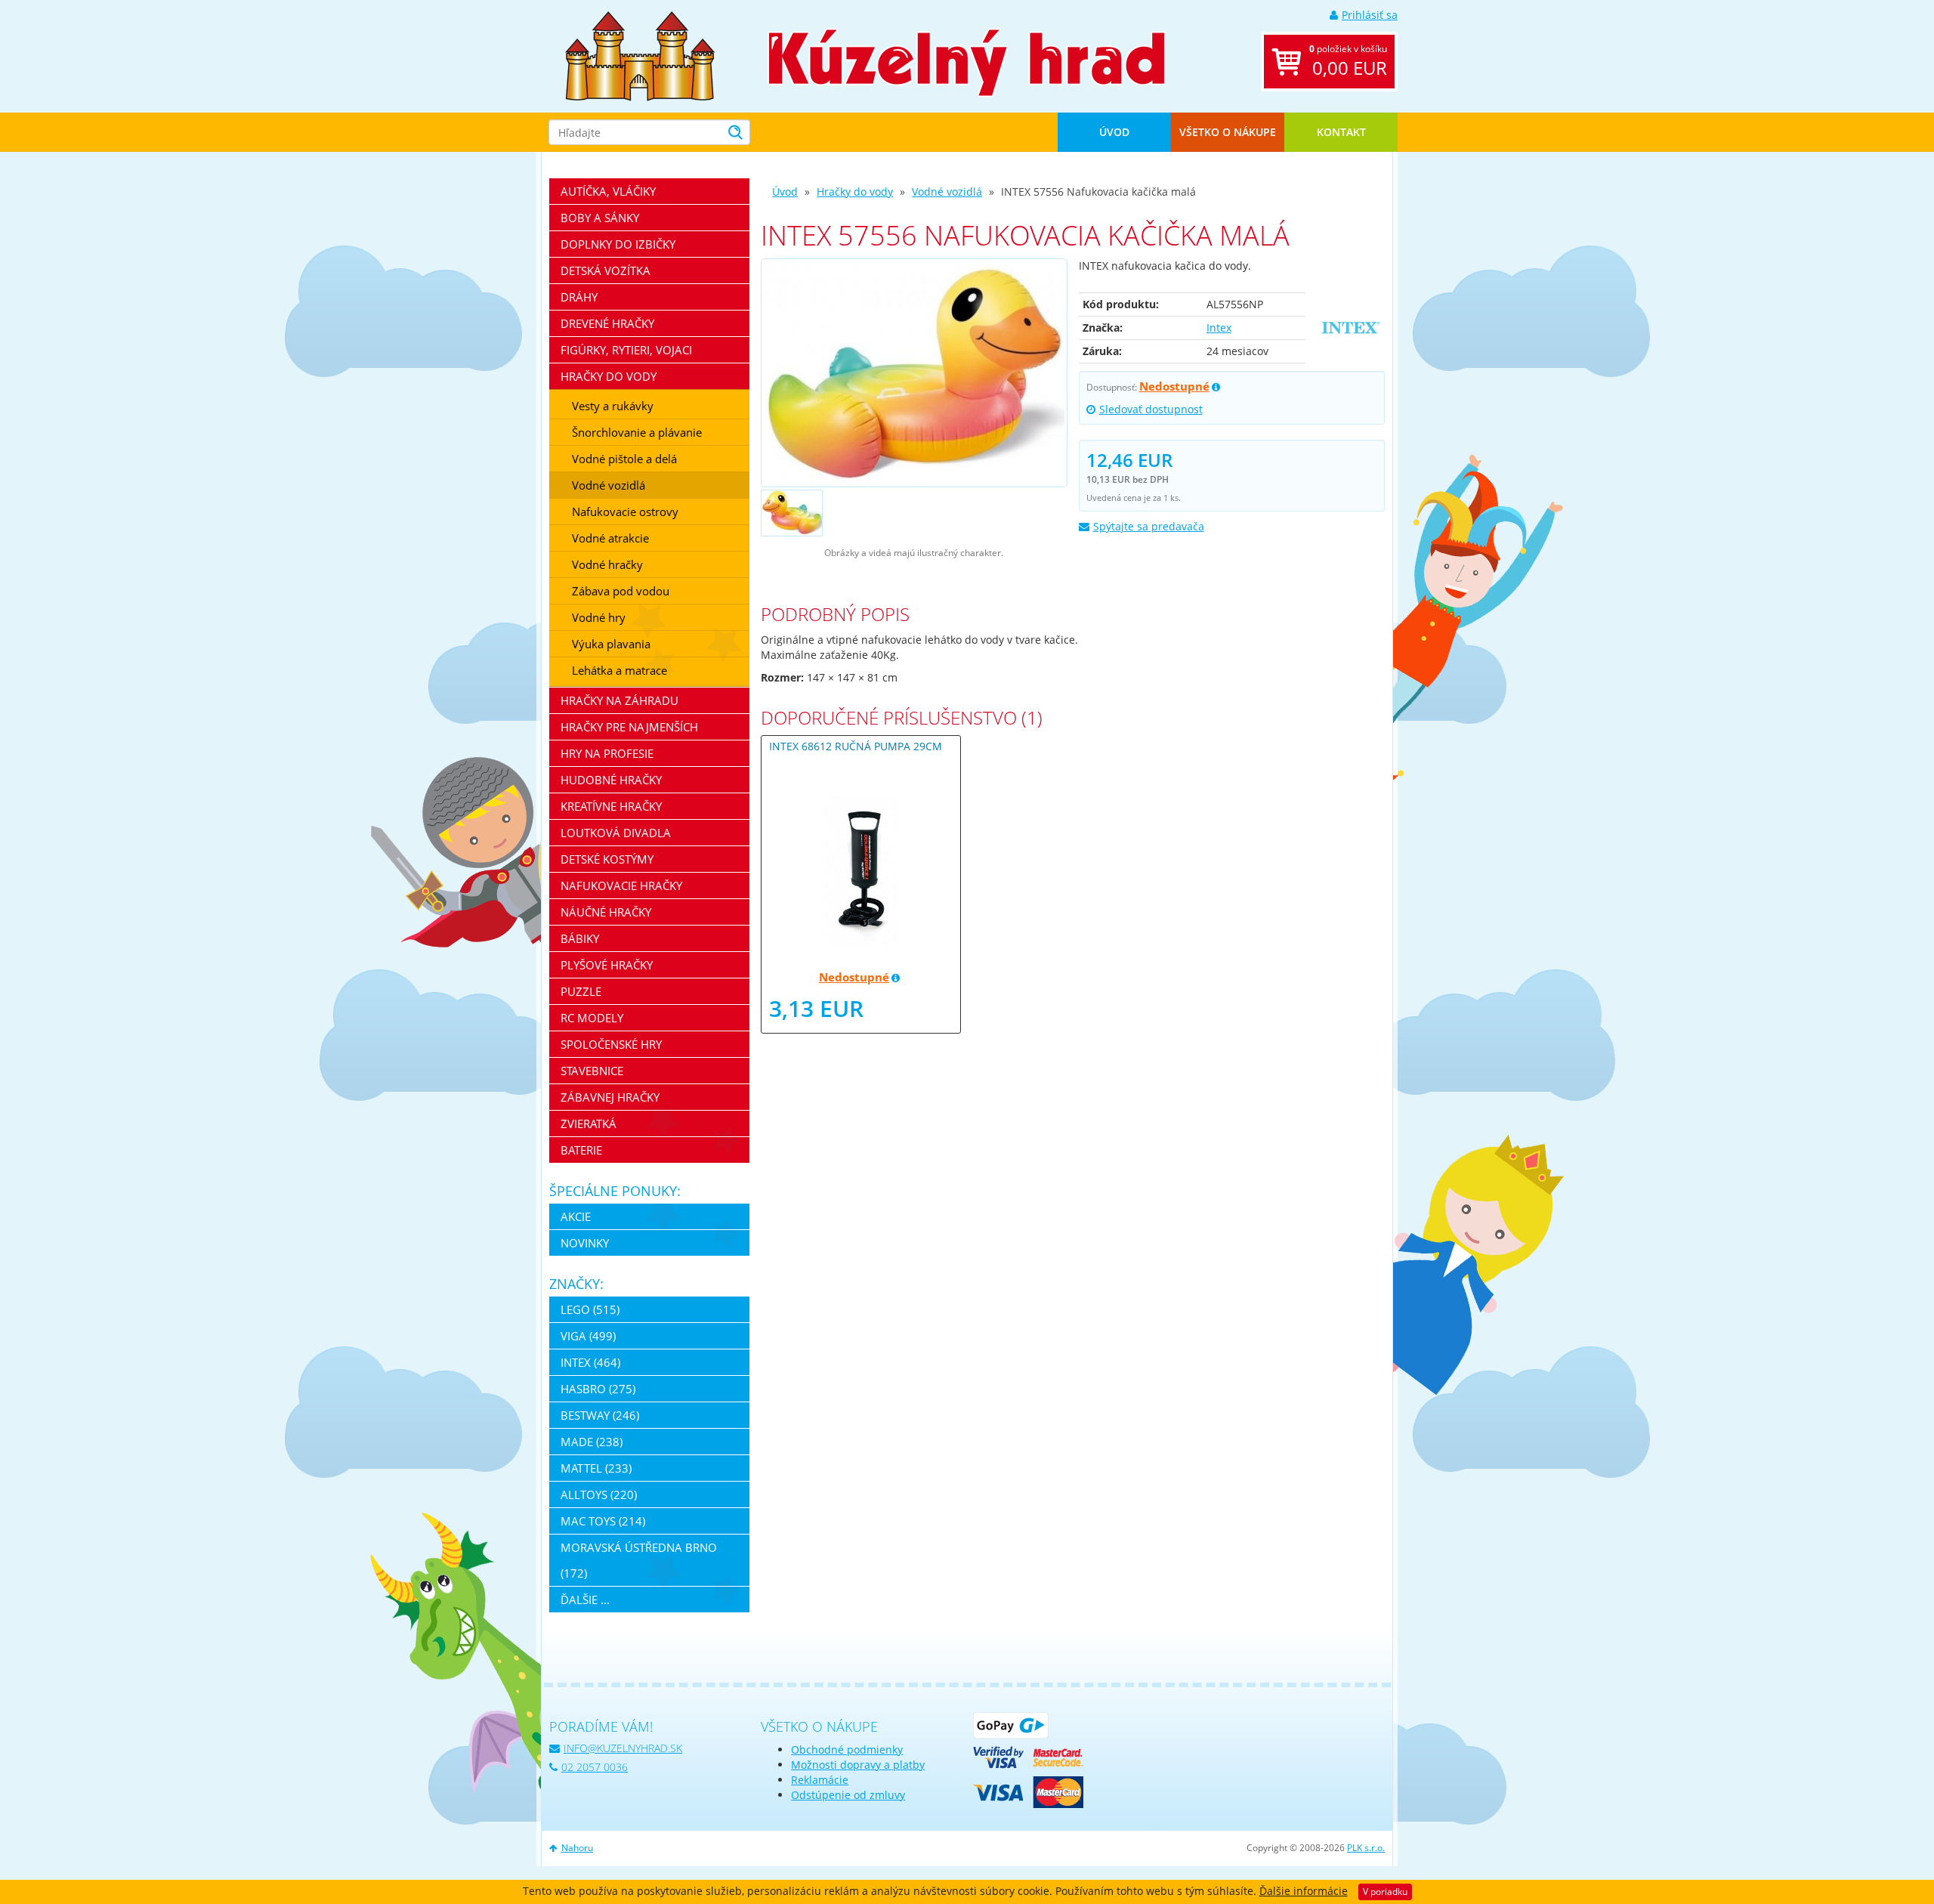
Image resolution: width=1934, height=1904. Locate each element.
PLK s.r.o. (1366, 1848)
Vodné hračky (607, 564)
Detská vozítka (606, 270)
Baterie (581, 1150)
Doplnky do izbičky (618, 244)
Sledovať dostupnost (1151, 409)
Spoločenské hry (611, 1044)
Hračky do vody (855, 192)
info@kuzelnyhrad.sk (623, 1748)
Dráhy (579, 297)
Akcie (576, 1216)
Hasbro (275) (598, 1389)
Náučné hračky (606, 912)
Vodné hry (599, 617)
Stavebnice (592, 1071)
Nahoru (577, 1848)
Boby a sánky (600, 218)
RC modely (592, 1018)
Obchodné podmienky (847, 1749)
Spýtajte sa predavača (1149, 526)
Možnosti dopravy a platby (858, 1765)
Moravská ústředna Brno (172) (639, 1560)
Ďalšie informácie (1304, 1891)
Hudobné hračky (611, 780)
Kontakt (1341, 132)
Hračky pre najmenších (629, 727)
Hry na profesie (607, 753)
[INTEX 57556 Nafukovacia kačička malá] (914, 373)
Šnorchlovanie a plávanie (637, 432)
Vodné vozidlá (947, 192)
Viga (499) (588, 1336)
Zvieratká (589, 1124)
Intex (1219, 328)
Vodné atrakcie (610, 538)
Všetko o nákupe (1228, 132)
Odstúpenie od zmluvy (848, 1795)
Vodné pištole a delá (624, 459)
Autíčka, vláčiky (608, 191)
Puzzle (581, 991)
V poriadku (1385, 1892)
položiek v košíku (1348, 61)
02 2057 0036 (595, 1767)
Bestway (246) (600, 1415)
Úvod (1114, 132)
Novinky (585, 1243)
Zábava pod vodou (621, 591)
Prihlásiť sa (1370, 15)
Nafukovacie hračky (621, 886)
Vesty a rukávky (613, 406)
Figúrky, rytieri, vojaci (626, 350)
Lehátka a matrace (619, 670)
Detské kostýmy (607, 859)
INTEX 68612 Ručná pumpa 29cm (856, 746)
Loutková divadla (616, 833)
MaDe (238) (592, 1442)
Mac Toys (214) (603, 1521)
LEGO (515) (590, 1309)
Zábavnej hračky (610, 1097)
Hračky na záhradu (619, 700)
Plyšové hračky (607, 965)
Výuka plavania (611, 644)
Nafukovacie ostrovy (625, 512)
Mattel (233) (596, 1468)
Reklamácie (820, 1780)
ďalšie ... (585, 1600)
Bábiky (580, 938)
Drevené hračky (607, 323)
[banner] (640, 55)
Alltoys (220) (599, 1494)
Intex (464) (590, 1362)
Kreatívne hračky (611, 806)
